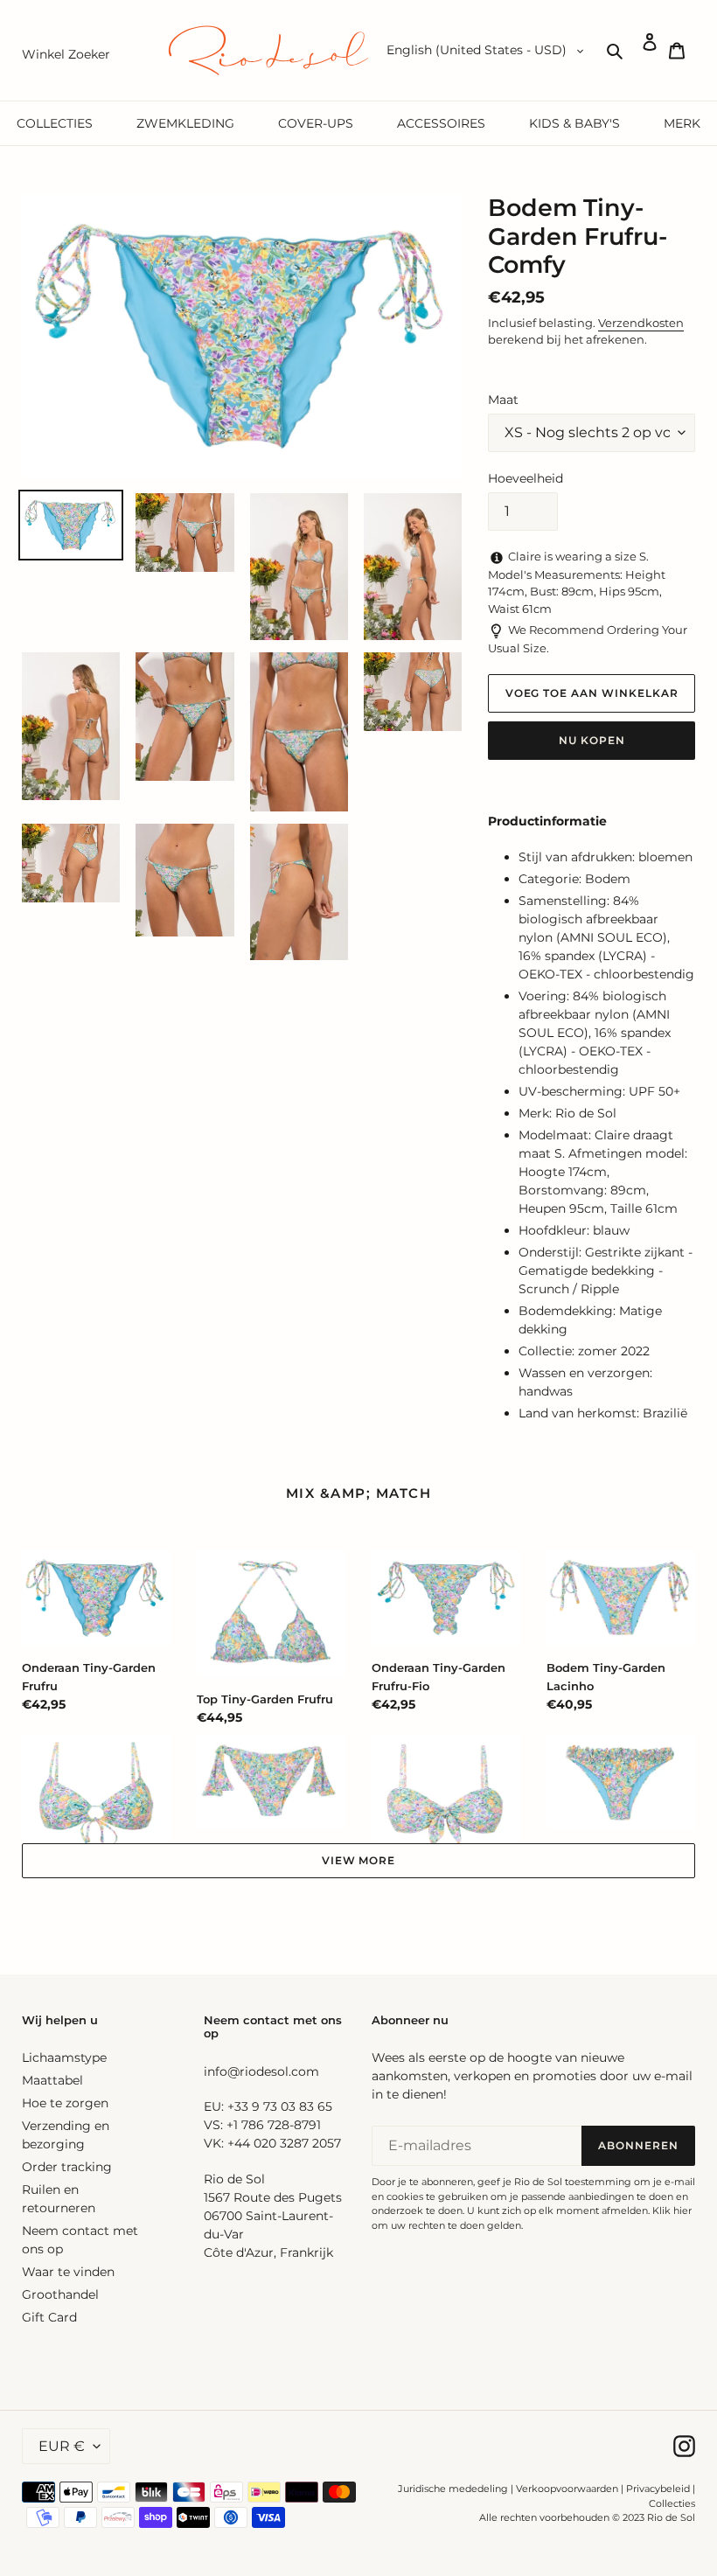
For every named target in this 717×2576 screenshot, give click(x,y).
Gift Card (49, 2317)
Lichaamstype (64, 2057)
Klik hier (672, 2210)
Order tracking (67, 2167)
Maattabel (52, 2080)
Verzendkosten (641, 323)
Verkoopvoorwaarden (567, 2489)
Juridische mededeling (453, 2489)
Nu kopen (592, 740)
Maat (503, 400)
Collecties (672, 2503)
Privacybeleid (658, 2489)
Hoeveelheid (526, 478)
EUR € (62, 2446)
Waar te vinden (68, 2272)
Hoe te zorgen (65, 2103)
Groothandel (60, 2294)
